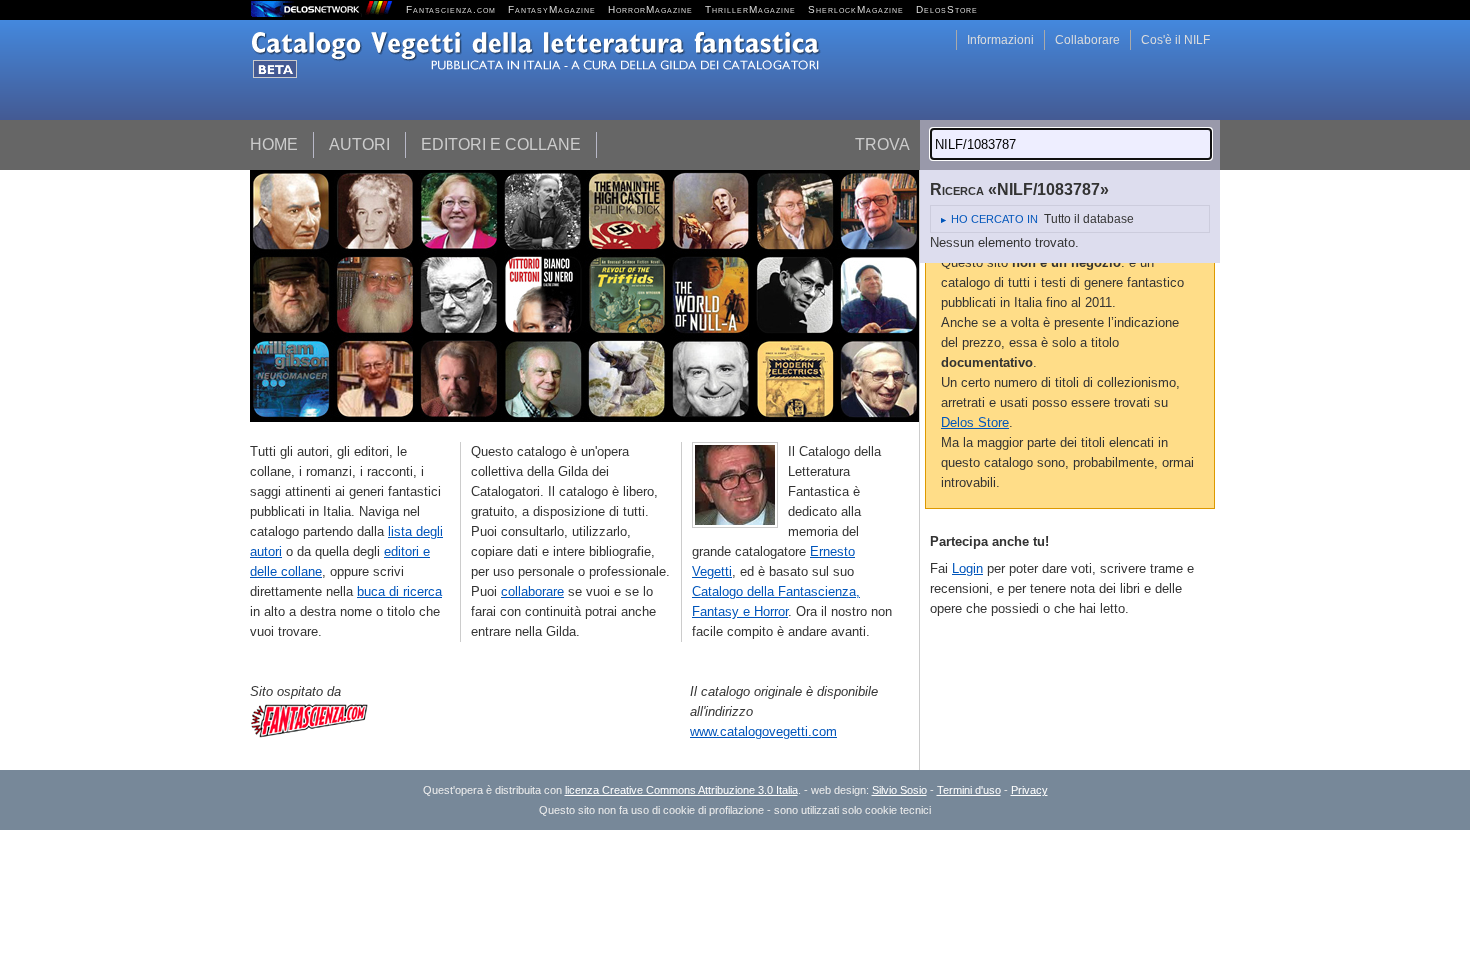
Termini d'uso (969, 790)
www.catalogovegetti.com (763, 731)
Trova (882, 144)
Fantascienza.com (451, 9)
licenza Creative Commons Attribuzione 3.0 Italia (681, 790)
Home (274, 144)
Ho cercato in (994, 219)
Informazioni (1000, 40)
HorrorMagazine (650, 9)
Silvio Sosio (899, 790)
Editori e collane (501, 144)
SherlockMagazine (856, 9)
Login (967, 568)
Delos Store (975, 422)
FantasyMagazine (552, 9)
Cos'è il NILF (1175, 40)
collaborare (532, 591)
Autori (359, 144)
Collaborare (1087, 40)
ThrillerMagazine (750, 9)
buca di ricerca (399, 591)
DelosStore (947, 9)
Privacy (1029, 790)
